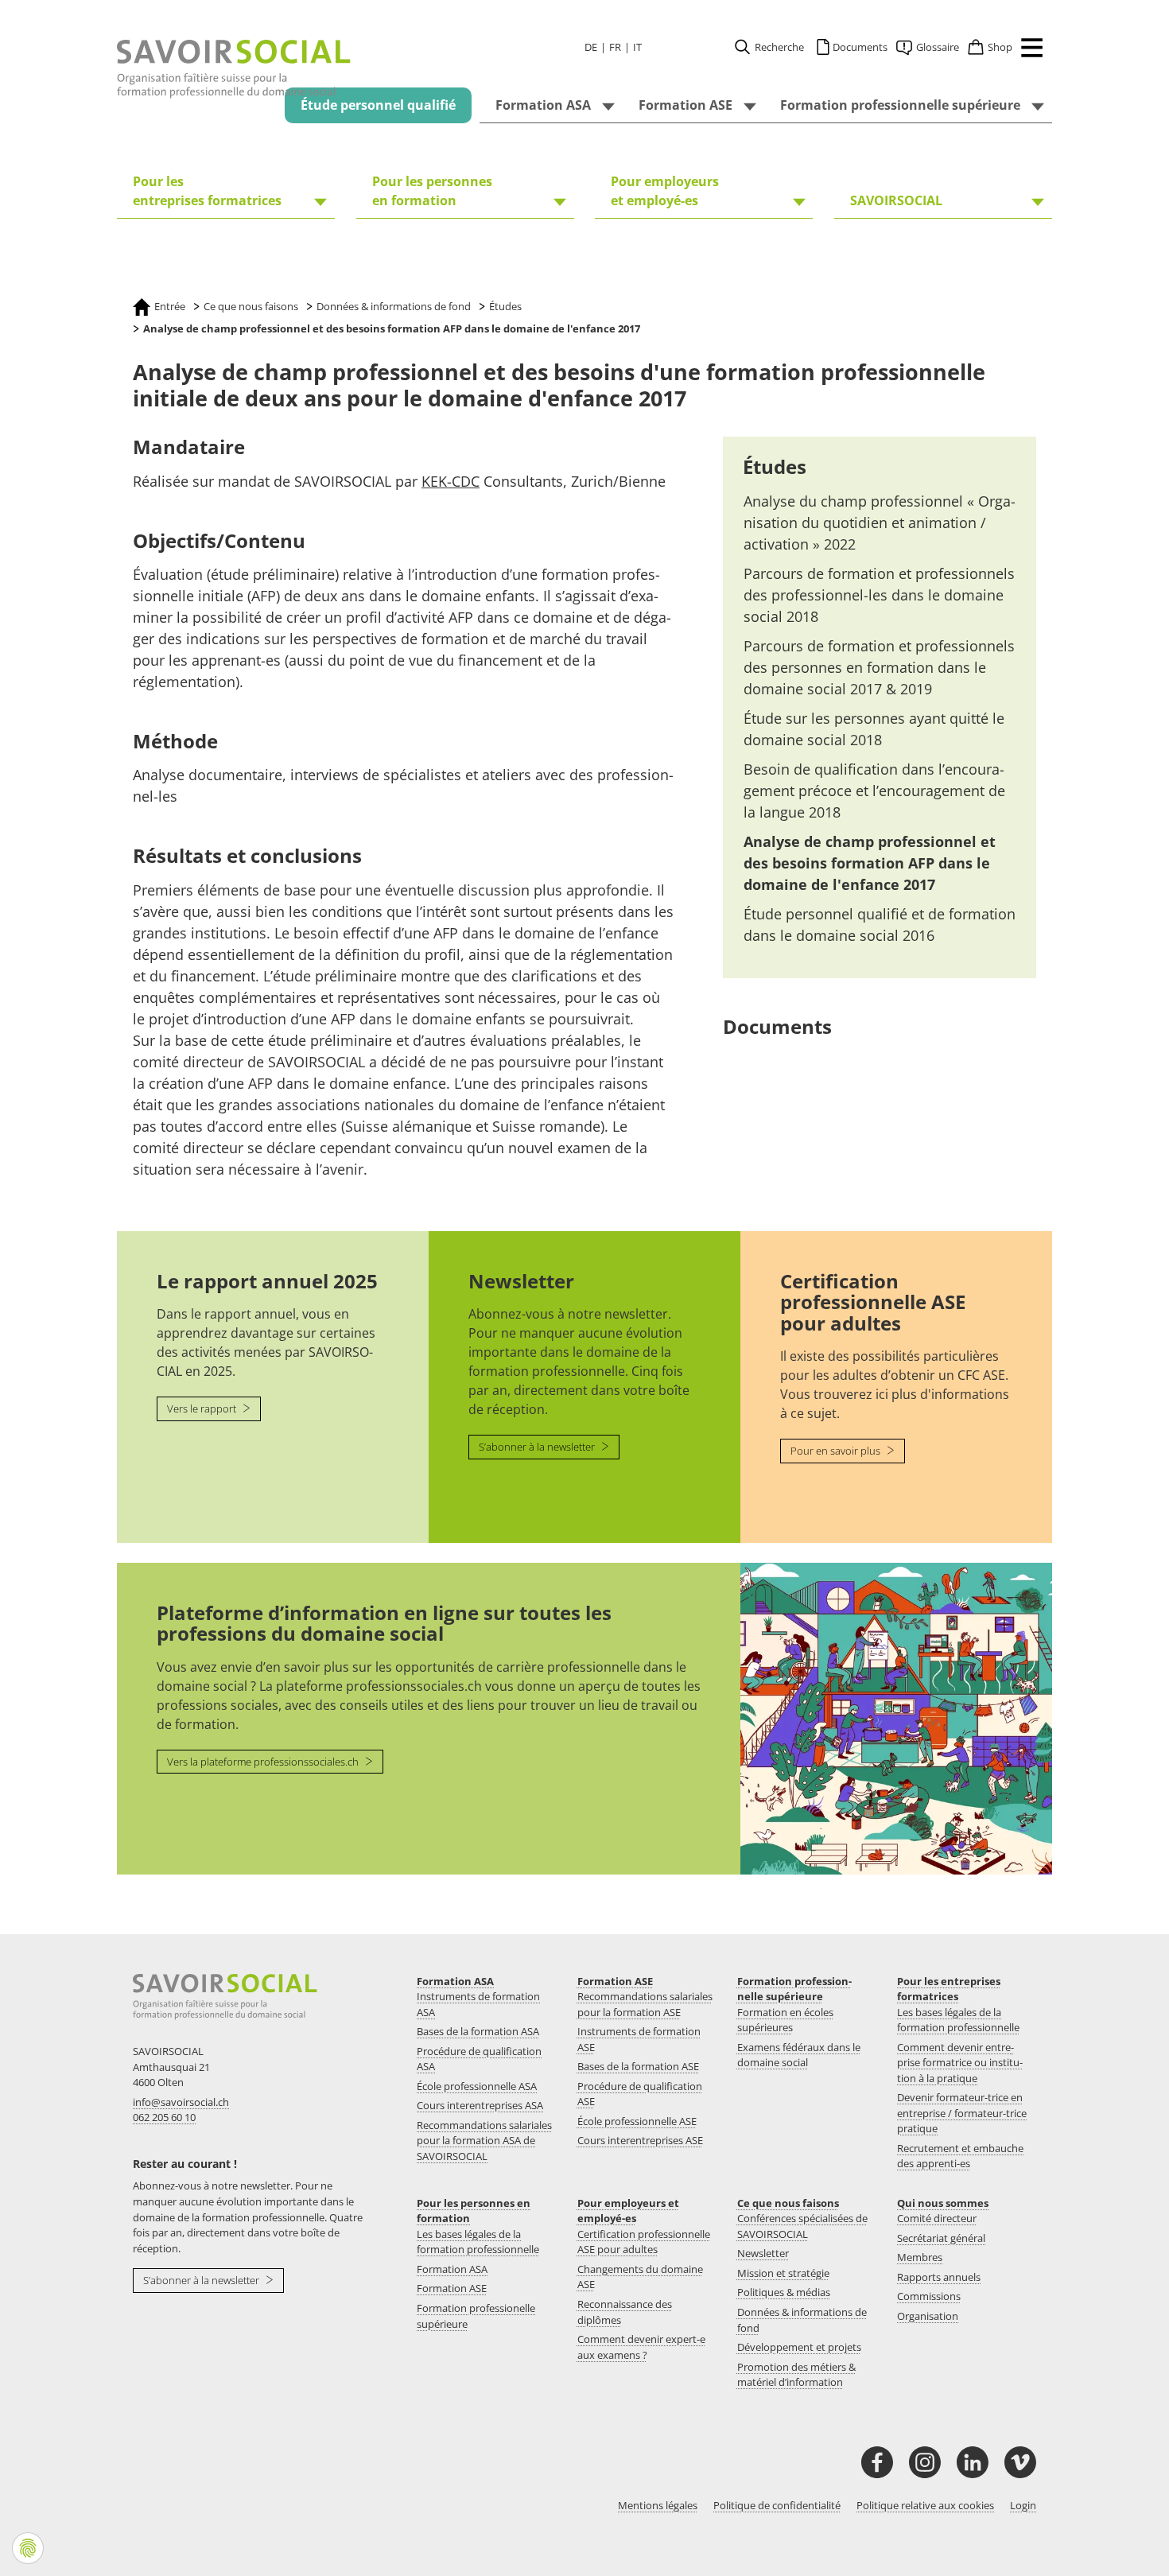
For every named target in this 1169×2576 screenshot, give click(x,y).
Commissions (929, 2296)
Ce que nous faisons (788, 2203)
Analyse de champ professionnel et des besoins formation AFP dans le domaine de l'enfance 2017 (870, 863)
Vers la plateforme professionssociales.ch (264, 1762)
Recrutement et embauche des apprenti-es (960, 2156)
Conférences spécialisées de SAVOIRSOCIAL (802, 2226)
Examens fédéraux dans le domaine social (799, 2055)
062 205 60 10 (164, 2117)
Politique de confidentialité (777, 2505)
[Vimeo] (1020, 2462)
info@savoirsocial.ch (181, 2102)
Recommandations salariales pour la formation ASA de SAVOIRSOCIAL (484, 2141)
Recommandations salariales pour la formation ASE (645, 2004)
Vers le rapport (203, 1408)
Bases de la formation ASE (638, 2066)
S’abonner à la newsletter (538, 1447)
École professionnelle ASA (477, 2086)
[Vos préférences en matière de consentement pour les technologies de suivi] (28, 2548)
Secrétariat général (941, 2238)
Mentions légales (658, 2505)
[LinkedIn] (973, 2462)
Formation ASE (615, 1981)
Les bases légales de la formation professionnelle (958, 2020)
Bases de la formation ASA (478, 2031)
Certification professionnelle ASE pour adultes (644, 2242)
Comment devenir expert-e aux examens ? (641, 2347)
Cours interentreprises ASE (640, 2140)
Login (1023, 2505)
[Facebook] (877, 2462)
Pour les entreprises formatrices (949, 1989)
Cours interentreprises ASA (480, 2105)
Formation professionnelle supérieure (794, 1989)
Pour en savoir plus (837, 1451)
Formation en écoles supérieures (785, 2020)
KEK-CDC (451, 481)
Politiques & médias (784, 2292)
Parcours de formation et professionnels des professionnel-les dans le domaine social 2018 (879, 595)
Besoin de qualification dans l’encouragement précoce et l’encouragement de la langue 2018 (874, 791)
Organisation (928, 2316)
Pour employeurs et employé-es (628, 2211)
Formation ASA (455, 1981)
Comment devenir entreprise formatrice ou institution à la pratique (960, 2063)
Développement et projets (799, 2347)
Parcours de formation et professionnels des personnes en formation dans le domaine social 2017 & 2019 (879, 667)
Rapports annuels (939, 2277)
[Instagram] (925, 2462)
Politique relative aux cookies (925, 2505)
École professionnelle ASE (637, 2121)
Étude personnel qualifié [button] (378, 105)
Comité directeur (937, 2218)
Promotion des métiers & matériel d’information (796, 2375)
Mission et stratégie (783, 2273)
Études (775, 466)
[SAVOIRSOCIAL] (234, 69)
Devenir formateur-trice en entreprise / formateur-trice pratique (962, 2113)
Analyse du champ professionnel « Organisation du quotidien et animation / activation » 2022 (880, 523)
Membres (920, 2257)
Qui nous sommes (943, 2203)
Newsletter (763, 2253)
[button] (1028, 50)
